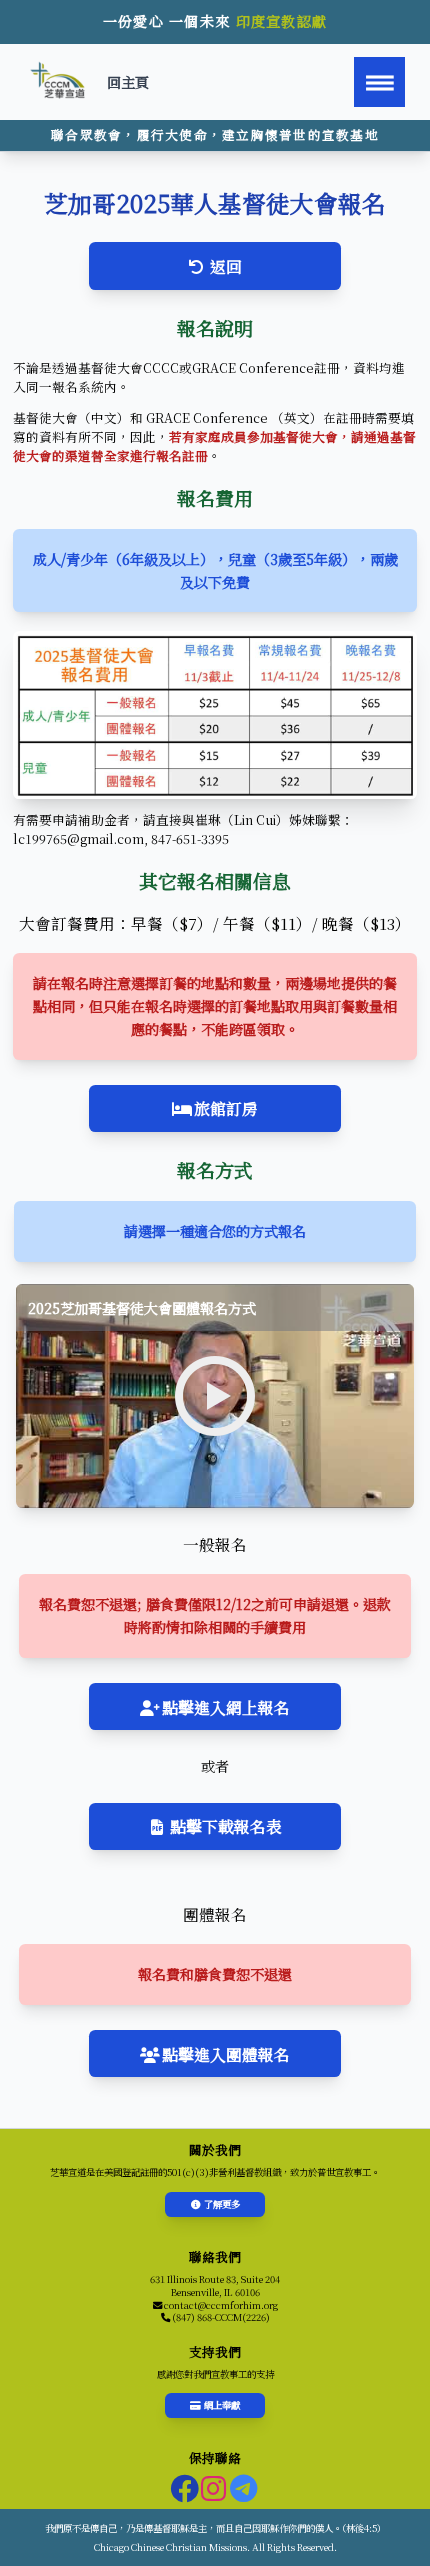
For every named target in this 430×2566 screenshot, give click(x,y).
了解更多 (222, 2204)
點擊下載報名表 (226, 1826)
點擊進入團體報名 (226, 2054)
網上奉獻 (222, 2405)
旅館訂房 (226, 1108)
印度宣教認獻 (282, 21)
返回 (226, 266)
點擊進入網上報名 (226, 1707)
